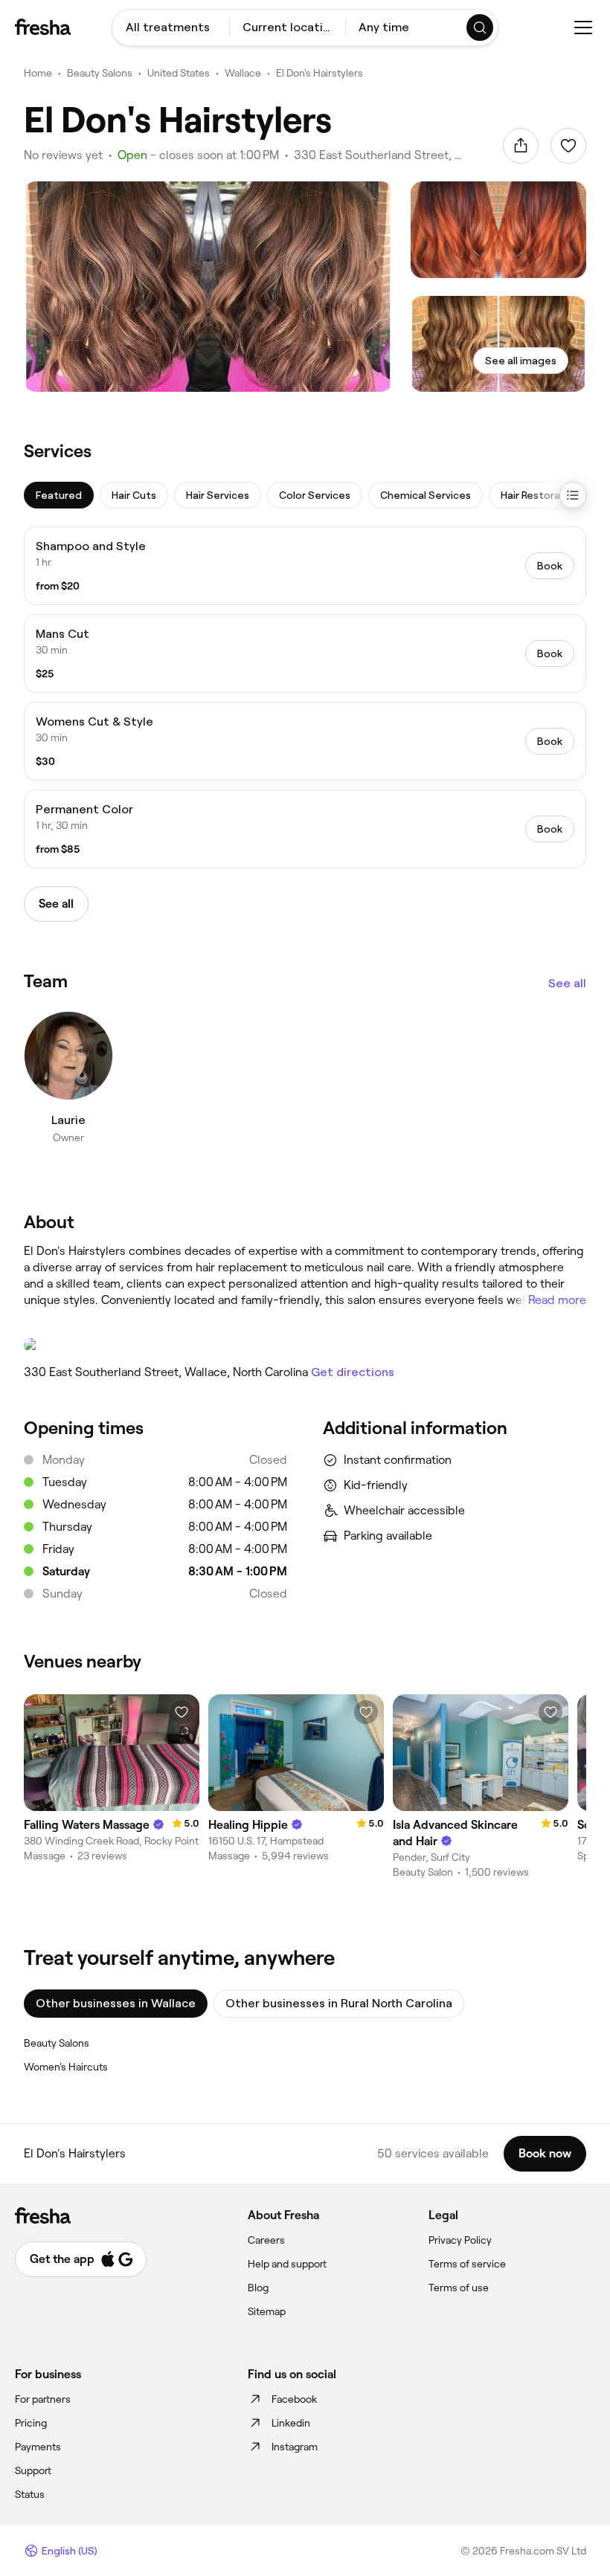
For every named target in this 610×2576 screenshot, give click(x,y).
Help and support (287, 2264)
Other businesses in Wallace (116, 2003)
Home (38, 73)
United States (179, 73)
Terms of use (459, 2288)
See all (567, 983)
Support (33, 2470)
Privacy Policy (460, 2240)
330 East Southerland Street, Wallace (381, 155)
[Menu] (583, 28)
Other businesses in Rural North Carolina (339, 2003)
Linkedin (291, 2423)
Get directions (353, 1372)
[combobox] (171, 28)
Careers (266, 2240)
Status (30, 2494)
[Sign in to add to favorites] (568, 146)
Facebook (294, 2399)
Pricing (31, 2423)
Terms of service (467, 2264)
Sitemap (267, 2311)
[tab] (59, 495)
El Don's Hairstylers (320, 73)
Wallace (243, 73)
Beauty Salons (100, 73)
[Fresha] (43, 27)
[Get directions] (305, 1345)
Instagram (295, 2447)
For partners (43, 2399)
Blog (258, 2288)
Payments (38, 2447)
